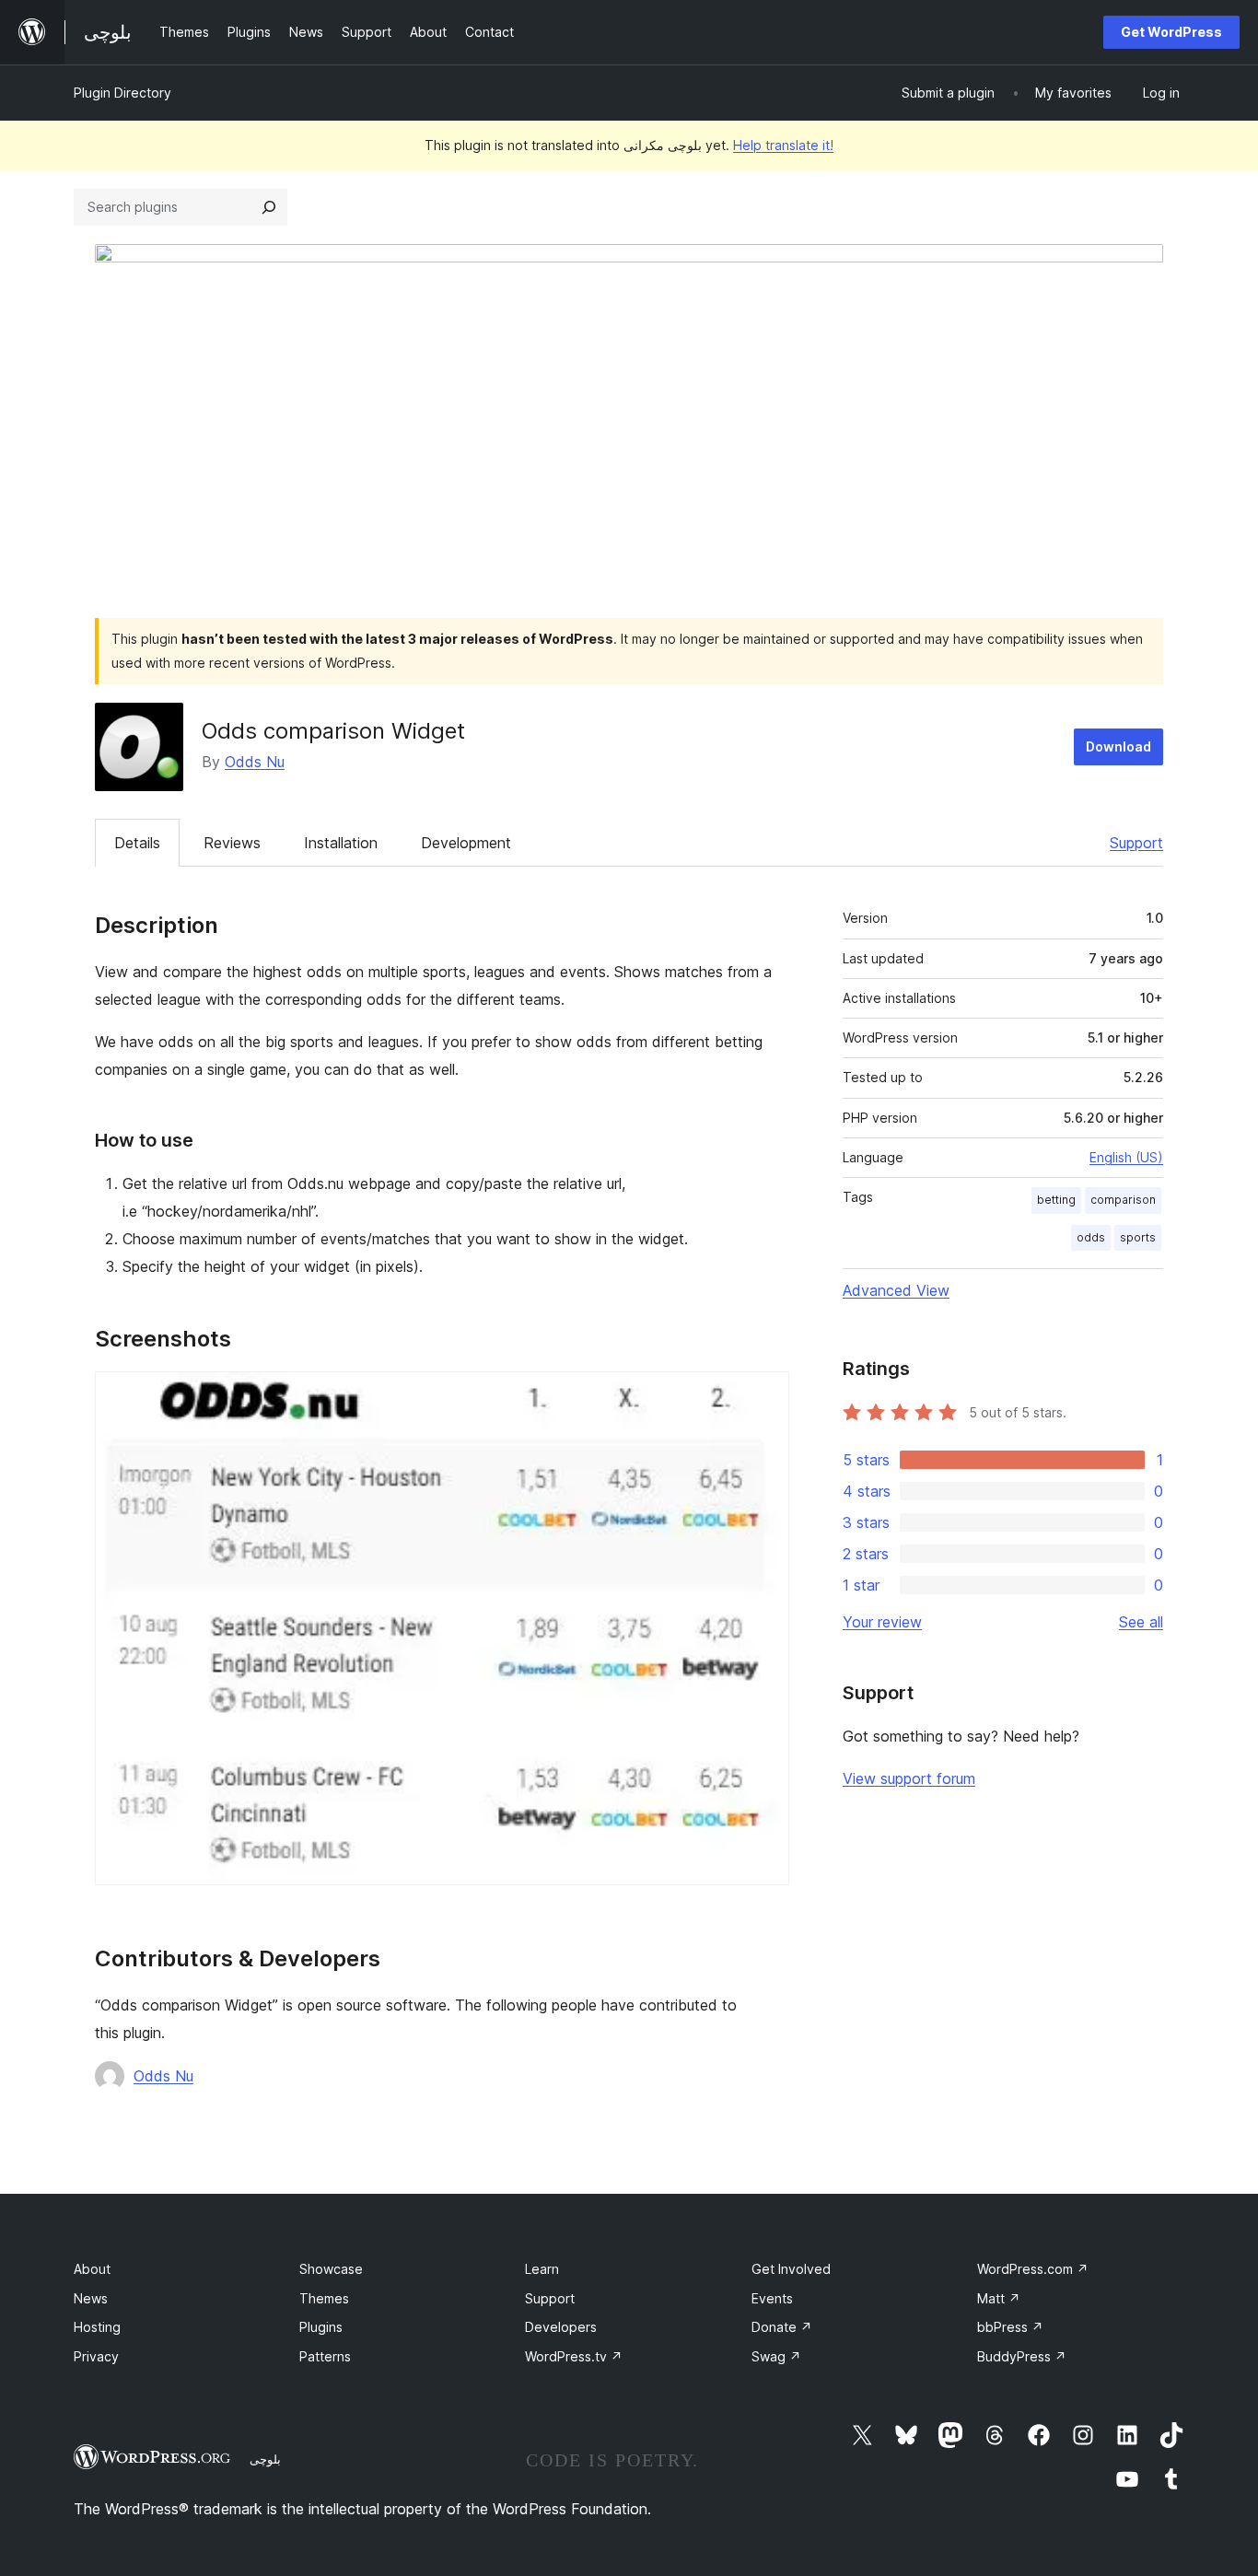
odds (1091, 1237)
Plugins (321, 2327)
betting (1056, 1200)
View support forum (909, 1778)
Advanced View (896, 1290)
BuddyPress (1022, 2356)
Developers (561, 2327)
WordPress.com (1033, 2269)
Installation (341, 843)
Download (1118, 746)
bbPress (1010, 2327)
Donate (782, 2327)
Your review (882, 1622)
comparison (1123, 1200)
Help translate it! (783, 145)
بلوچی (265, 2459)
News (91, 2298)
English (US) (1126, 1157)
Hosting (97, 2327)
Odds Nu (255, 762)
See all (1141, 1622)
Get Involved (791, 2269)
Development (466, 843)
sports (1138, 1237)
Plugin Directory (122, 93)
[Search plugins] (269, 207)
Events (772, 2298)
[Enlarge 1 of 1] (764, 1396)
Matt (999, 2298)
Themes (324, 2298)
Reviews (232, 843)
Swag (776, 2356)
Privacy (96, 2356)
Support (1136, 843)
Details (137, 843)
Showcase (331, 2269)
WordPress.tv (574, 2356)
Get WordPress (1171, 32)
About (92, 2269)
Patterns (325, 2356)
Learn (542, 2269)
